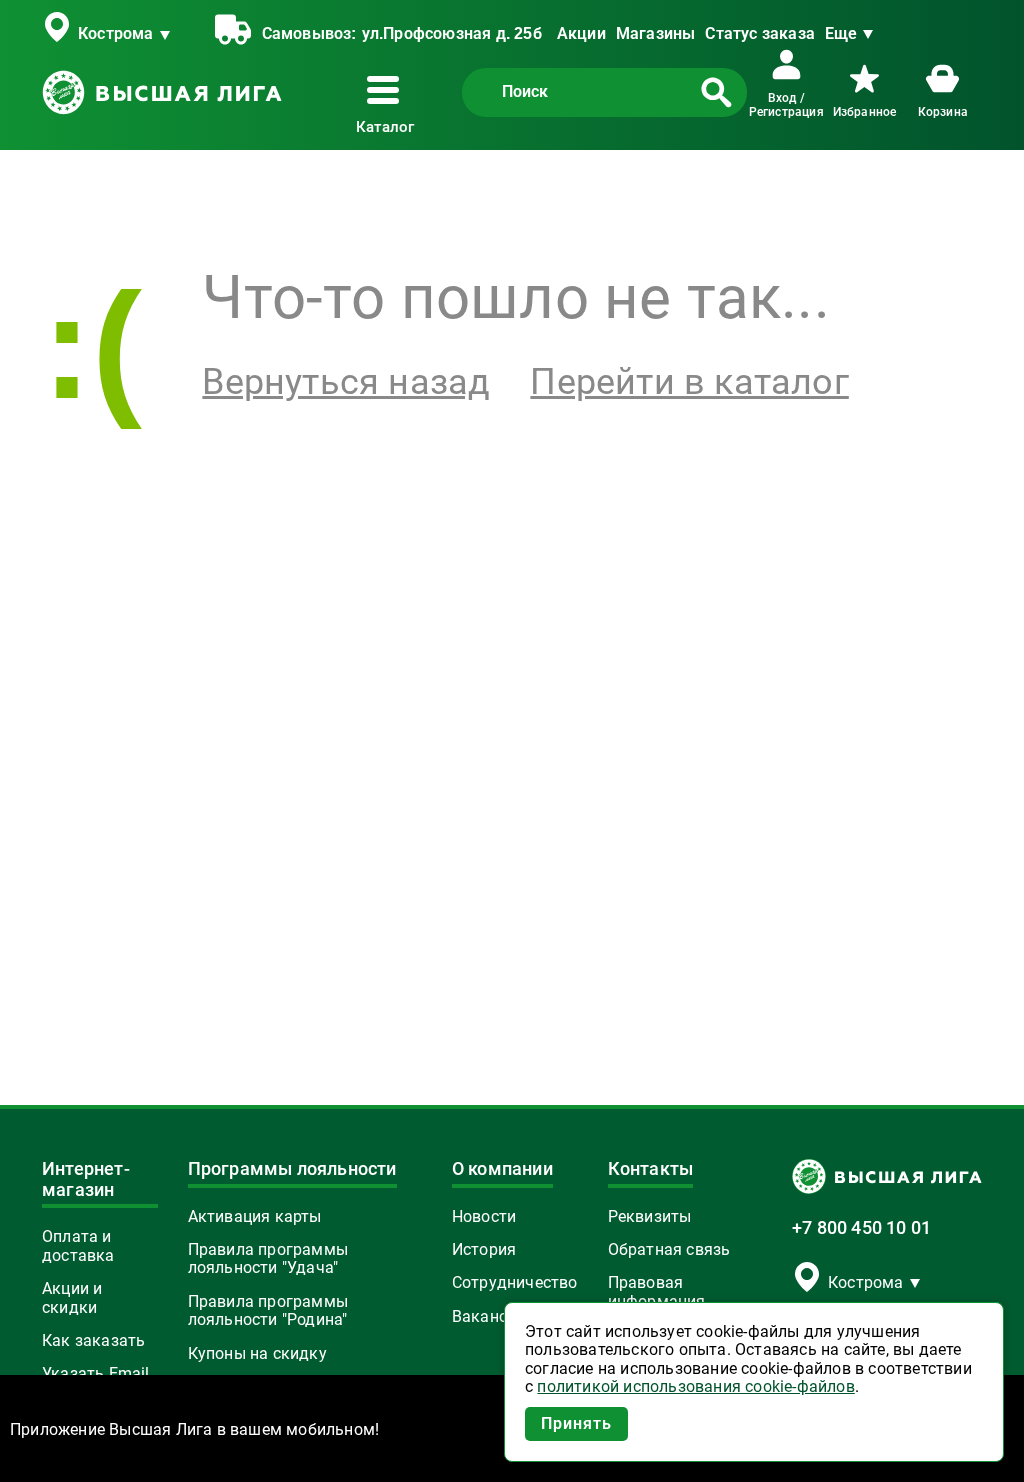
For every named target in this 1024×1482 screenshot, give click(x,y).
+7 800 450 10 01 (861, 1228)
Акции (581, 33)
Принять (576, 1423)
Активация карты (255, 1217)
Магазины (656, 33)
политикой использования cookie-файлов (695, 1387)
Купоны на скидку (257, 1354)
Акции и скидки (72, 1298)
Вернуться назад (346, 382)
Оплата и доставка (78, 1246)
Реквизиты (650, 1217)
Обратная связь (669, 1250)
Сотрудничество (515, 1283)
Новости (484, 1217)
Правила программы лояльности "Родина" (268, 1311)
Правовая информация (657, 1292)
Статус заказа (760, 33)
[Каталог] (387, 90)
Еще (841, 33)
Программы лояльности (292, 1169)
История (484, 1250)
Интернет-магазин (86, 1179)
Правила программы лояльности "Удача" (268, 1259)
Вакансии (489, 1317)
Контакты (651, 1169)
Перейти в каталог (689, 382)
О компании (502, 1169)
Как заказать (93, 1341)
